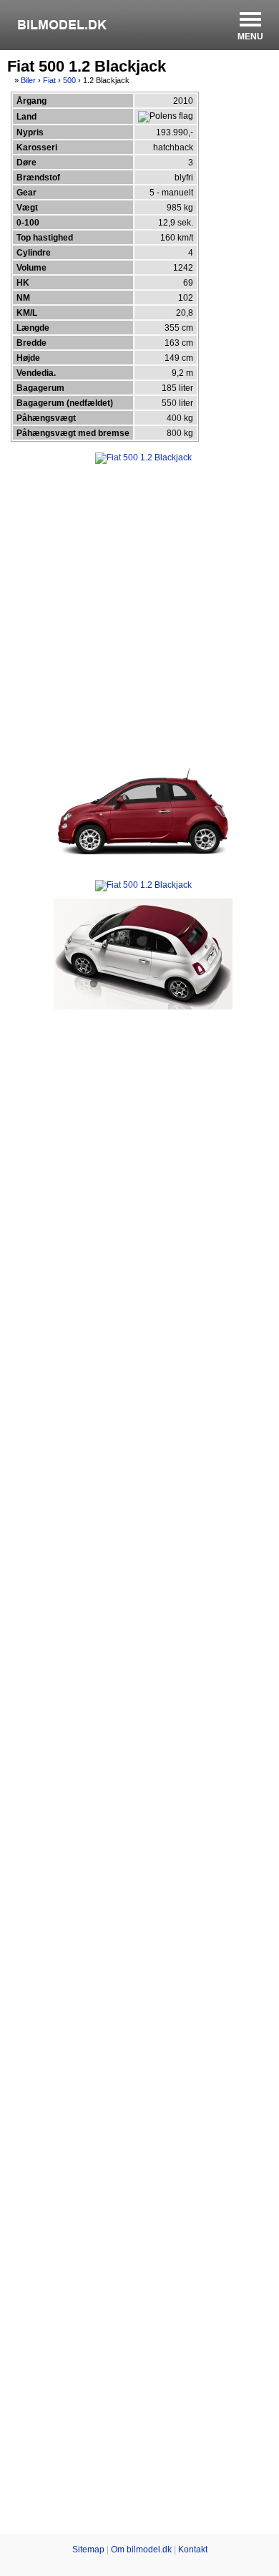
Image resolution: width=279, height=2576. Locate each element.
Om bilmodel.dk (141, 2550)
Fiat (49, 80)
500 (69, 80)
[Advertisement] (139, 607)
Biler (28, 80)
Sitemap (88, 2550)
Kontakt (193, 2550)
